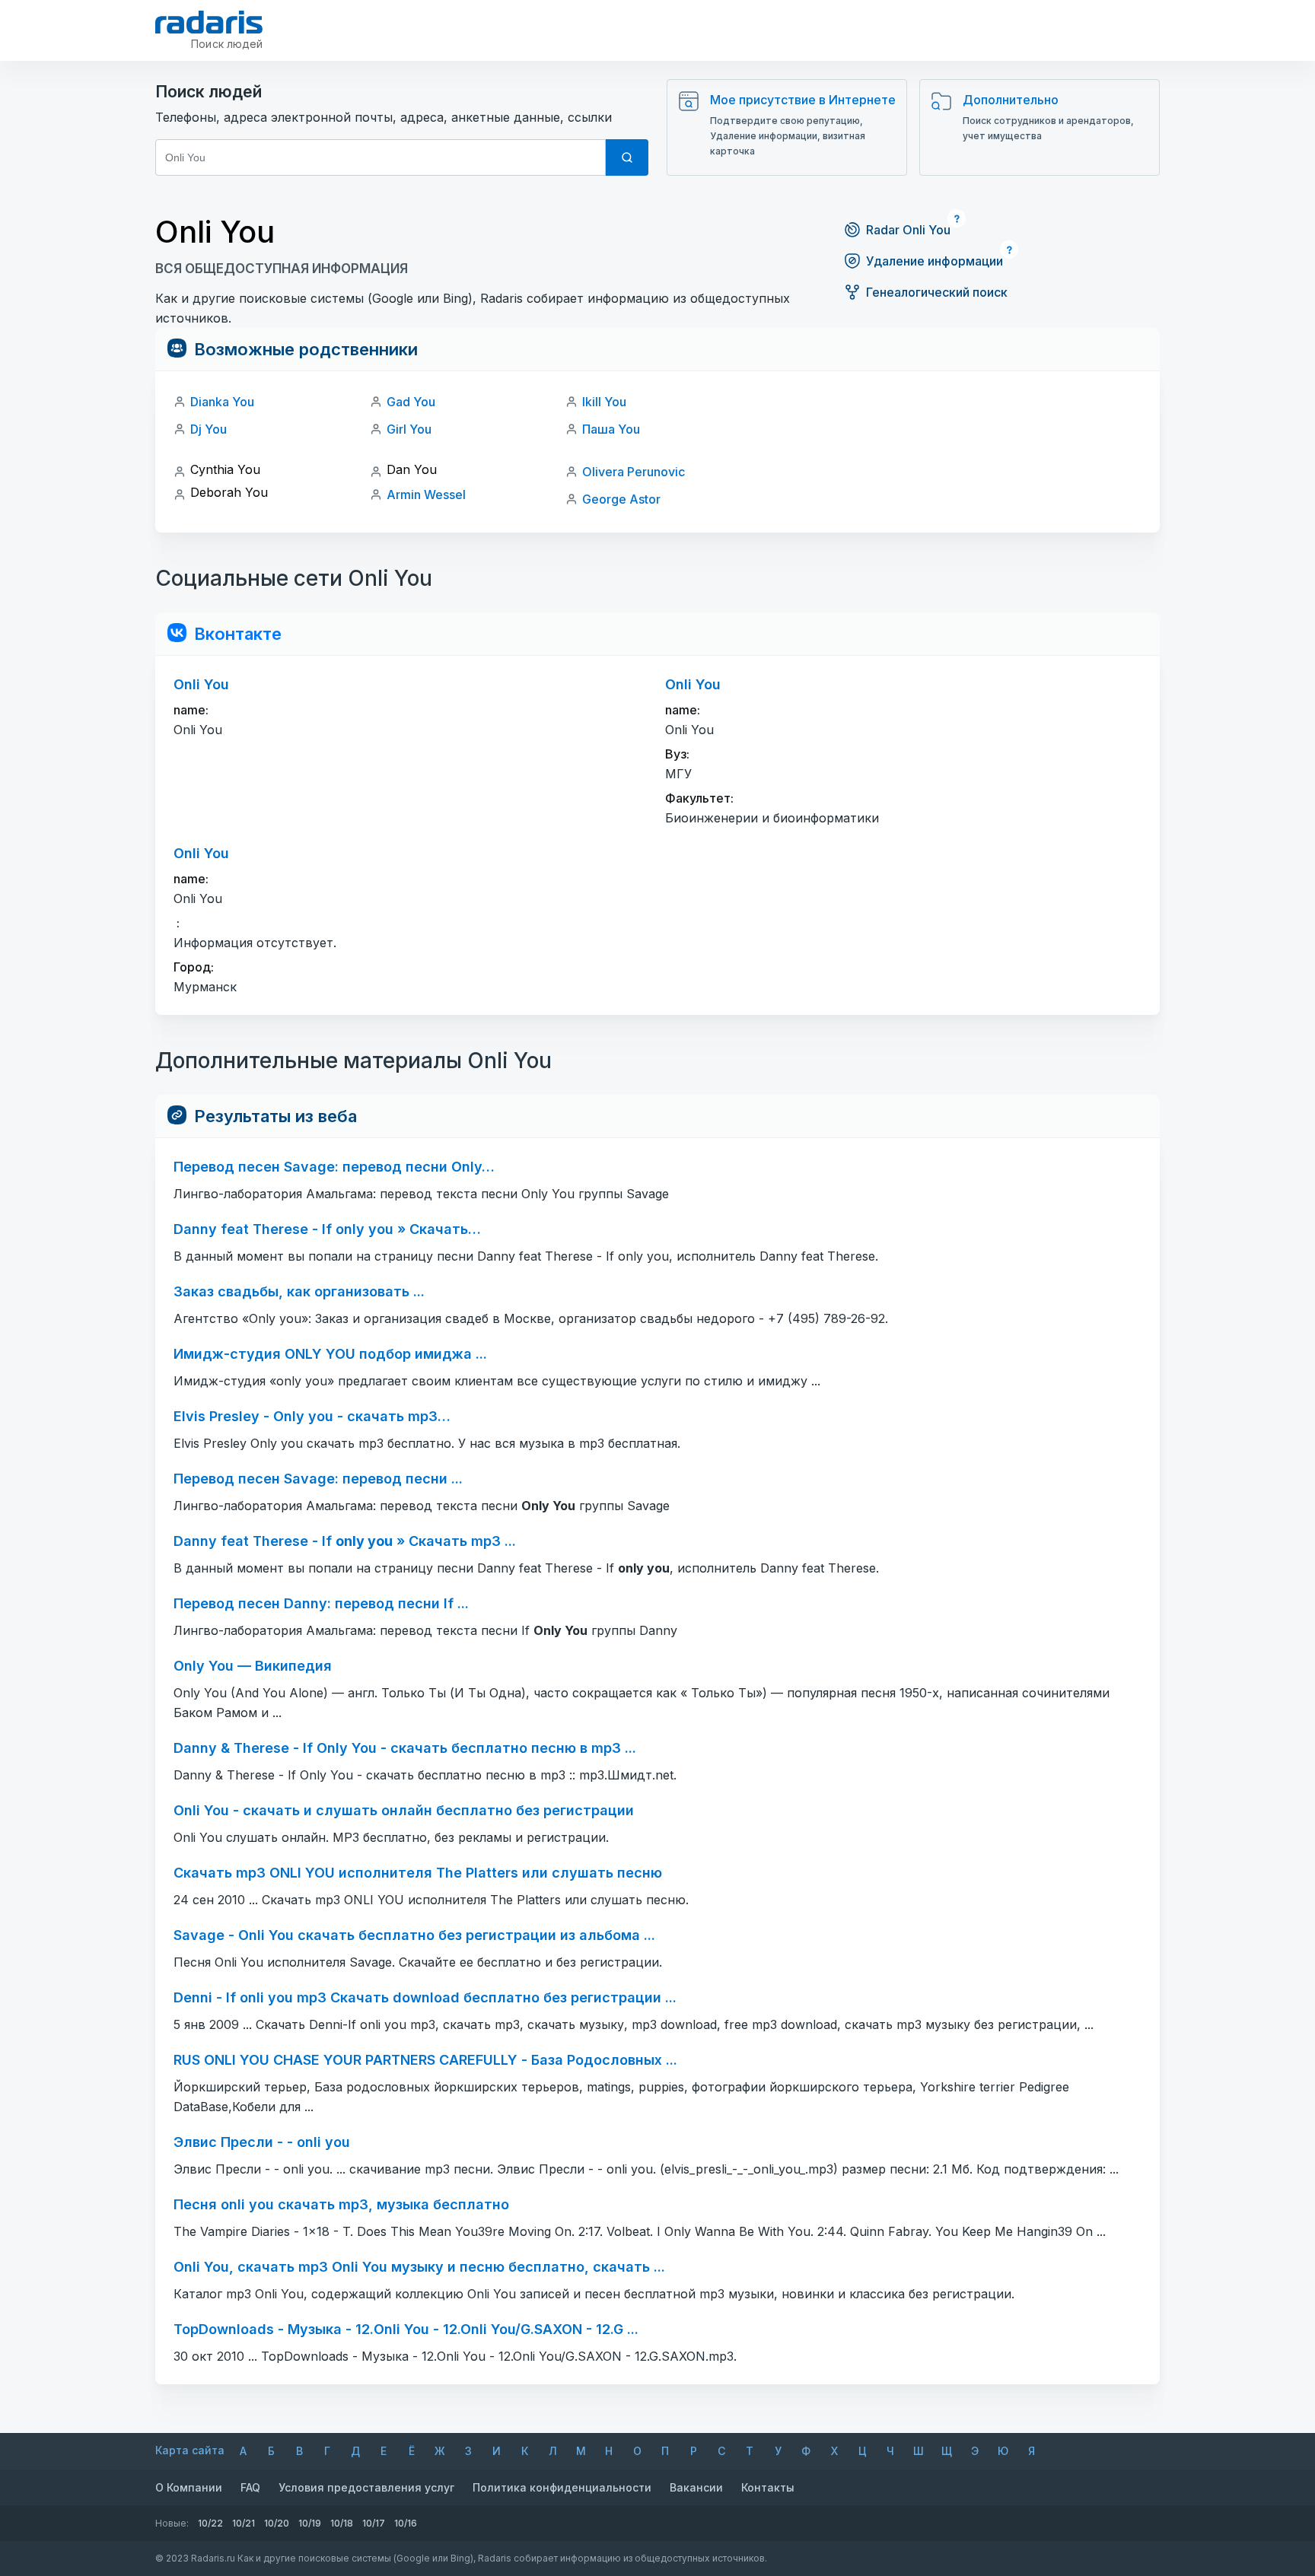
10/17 (374, 2523)
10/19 (310, 2523)
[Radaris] (209, 22)
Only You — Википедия (253, 1666)
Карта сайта (190, 2450)
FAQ (250, 2487)
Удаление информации (935, 261)
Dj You (209, 429)
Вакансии (696, 2487)
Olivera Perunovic (634, 472)
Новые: (172, 2523)
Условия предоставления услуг (366, 2487)
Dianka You (222, 402)
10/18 (342, 2523)
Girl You (409, 429)
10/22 (210, 2523)
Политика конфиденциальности (562, 2487)
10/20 (277, 2523)
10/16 (406, 2523)
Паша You (611, 429)
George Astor (621, 499)
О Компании (189, 2487)
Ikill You (604, 402)
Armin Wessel (426, 495)
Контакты (768, 2487)
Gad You (411, 402)
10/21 (244, 2523)
